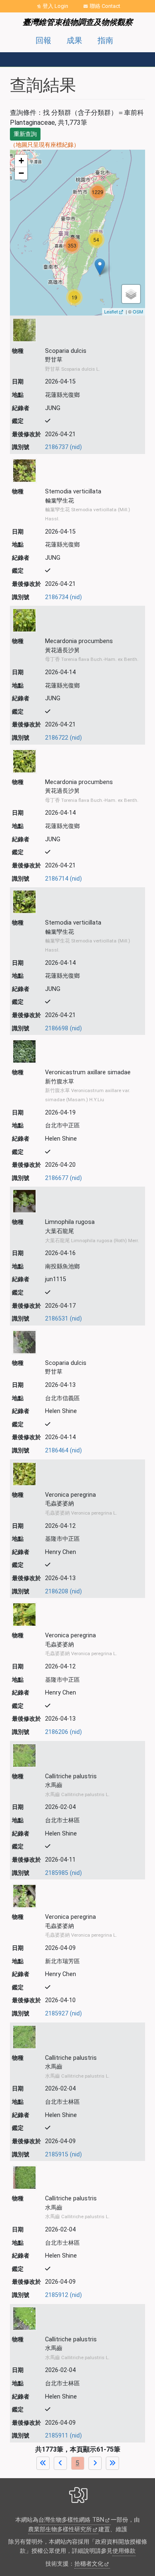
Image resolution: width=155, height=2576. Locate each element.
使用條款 (124, 2551)
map (76, 232)
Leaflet (111, 311)
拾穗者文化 (89, 2564)
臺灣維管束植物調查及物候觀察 (78, 22)
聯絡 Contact (105, 6)
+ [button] (21, 161)
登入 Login (55, 6)
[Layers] (131, 294)
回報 (43, 40)
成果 (74, 40)
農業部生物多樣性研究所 (60, 2529)
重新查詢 (25, 134)
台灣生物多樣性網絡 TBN (71, 2520)
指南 (105, 40)
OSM (138, 311)
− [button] (21, 173)
